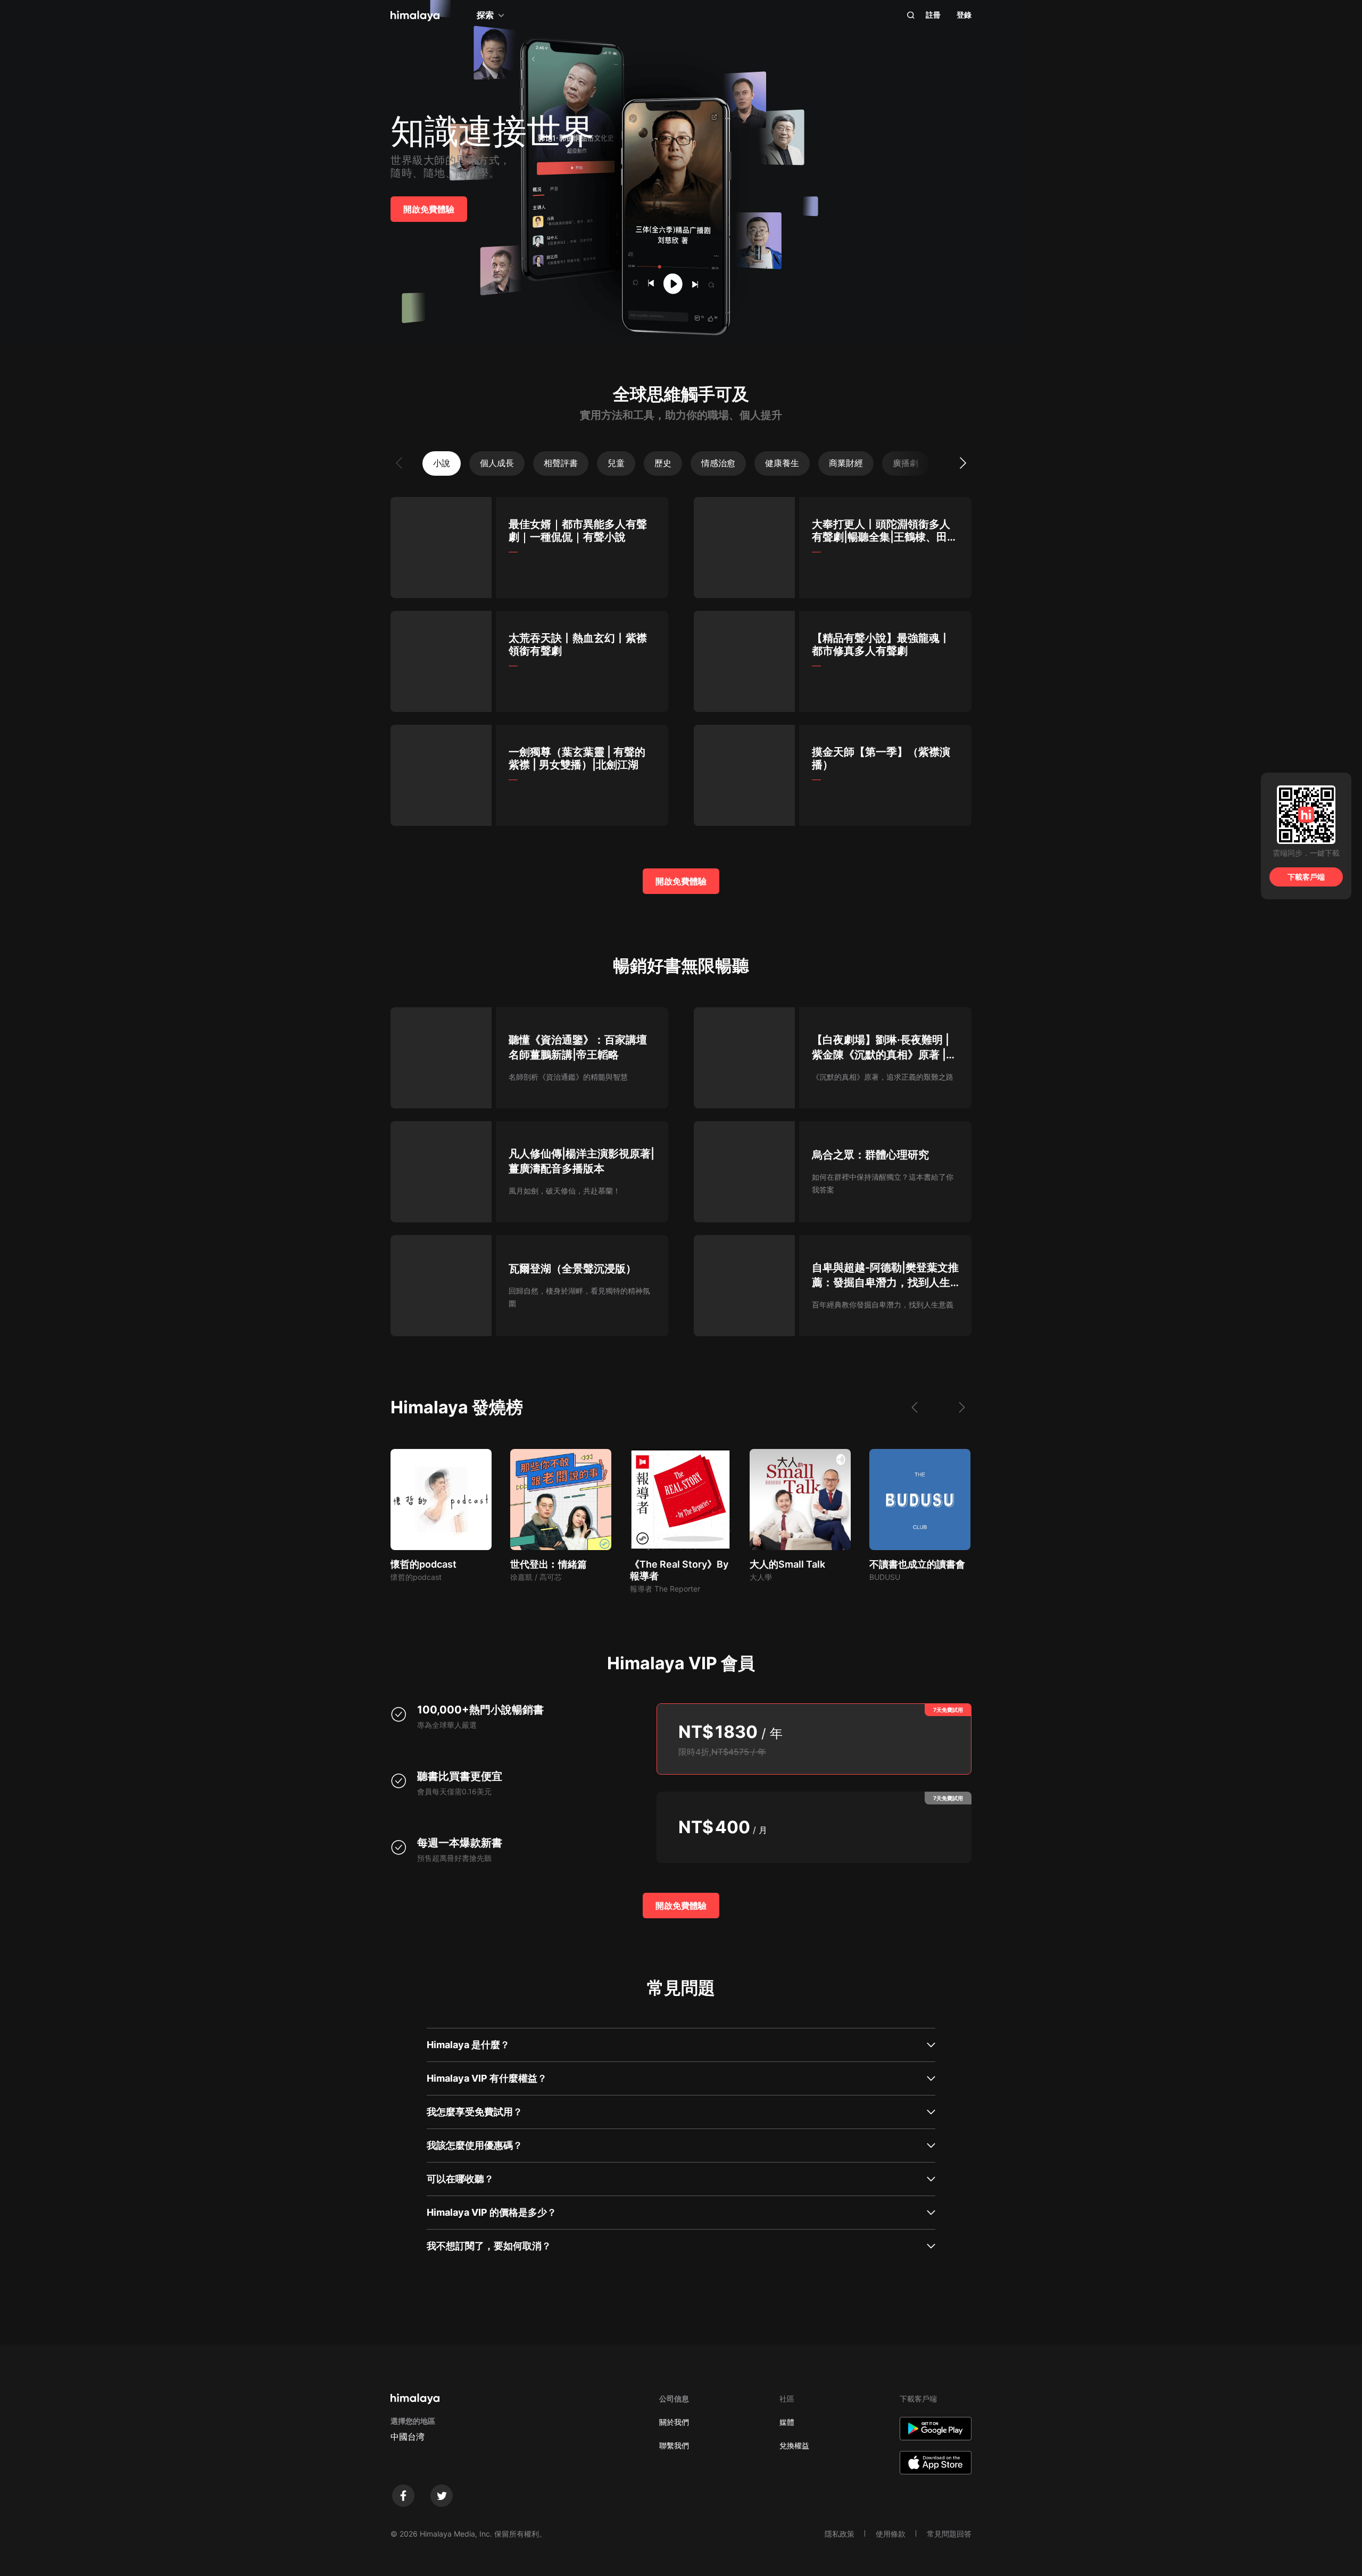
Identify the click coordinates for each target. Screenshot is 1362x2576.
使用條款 (891, 2534)
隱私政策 (840, 2534)
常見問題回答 (949, 2534)
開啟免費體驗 (429, 209)
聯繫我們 (674, 2445)
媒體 (787, 2422)
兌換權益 (794, 2445)
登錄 (964, 15)
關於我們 (674, 2422)
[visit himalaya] (415, 16)
